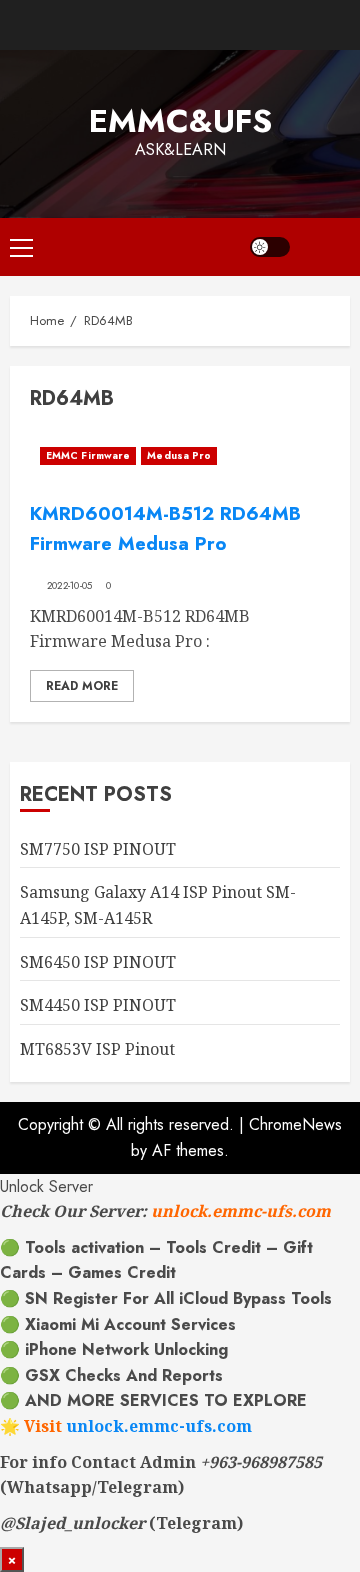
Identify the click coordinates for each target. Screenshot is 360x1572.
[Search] (325, 246)
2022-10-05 (70, 586)
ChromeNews (295, 1124)
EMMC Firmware (88, 455)
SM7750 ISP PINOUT (98, 849)
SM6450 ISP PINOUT (98, 962)
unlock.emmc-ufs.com (241, 1211)
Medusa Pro (179, 455)
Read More (82, 686)
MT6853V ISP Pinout (97, 1049)
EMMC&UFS (180, 121)
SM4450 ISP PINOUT (98, 1005)
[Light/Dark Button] (270, 247)
